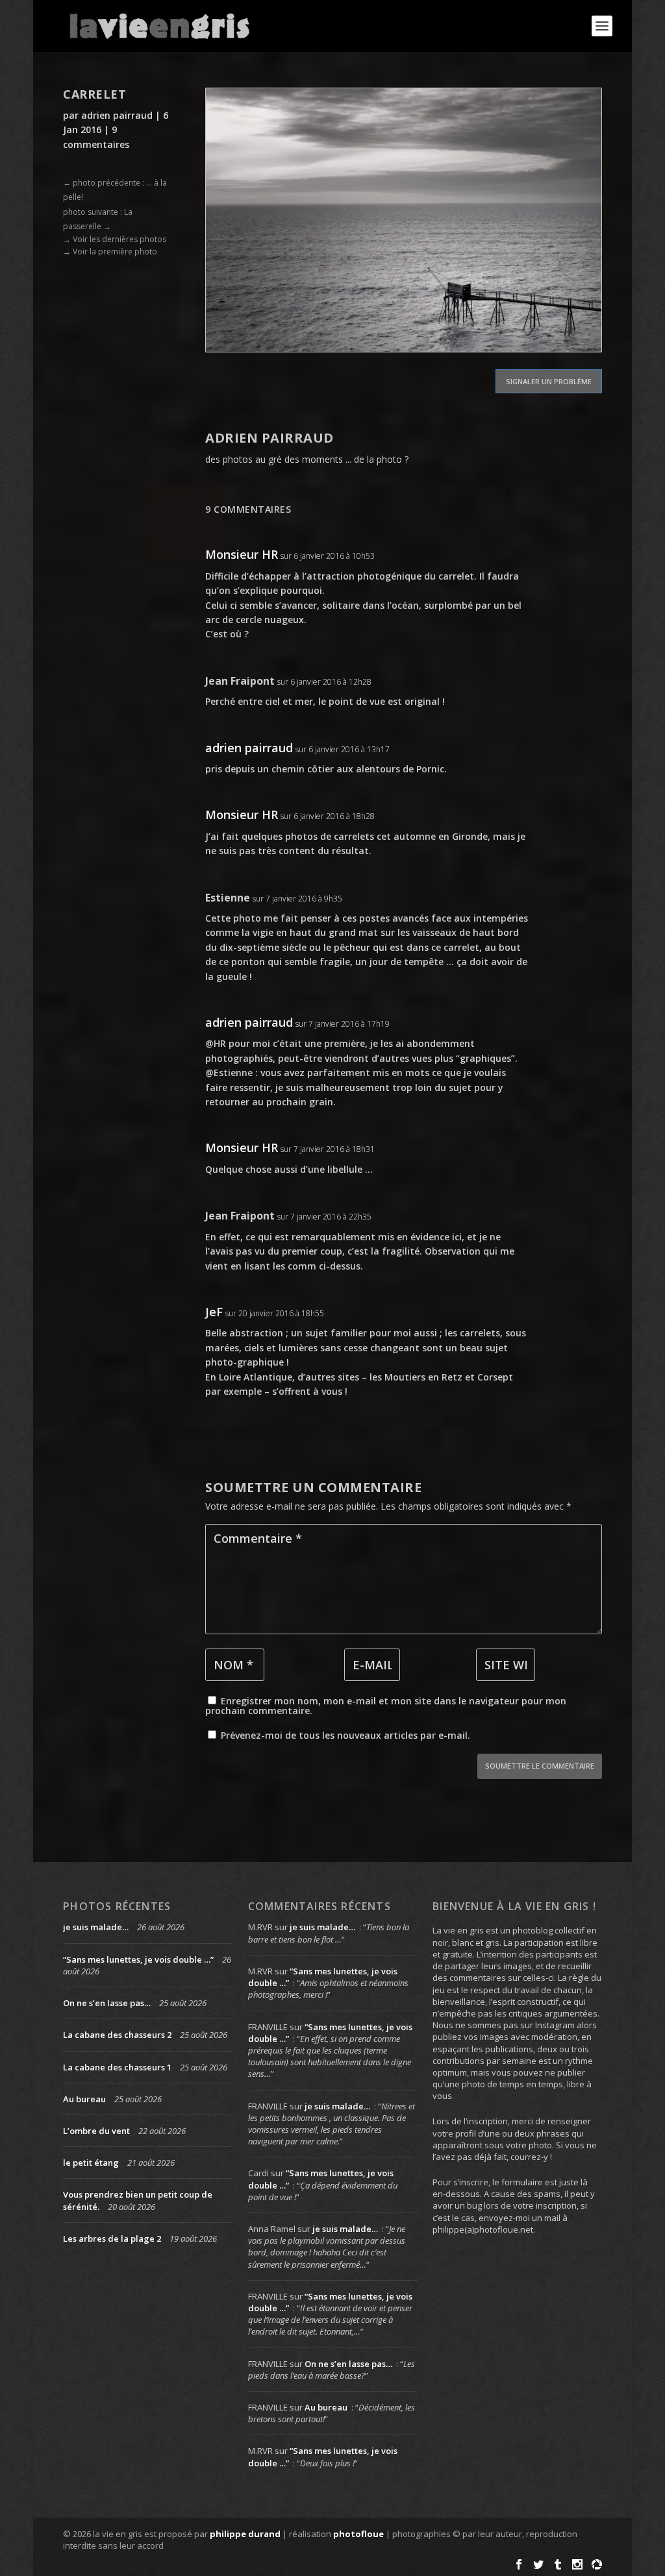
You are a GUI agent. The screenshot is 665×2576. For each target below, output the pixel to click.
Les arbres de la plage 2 (112, 2239)
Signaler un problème (549, 381)
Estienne (228, 898)
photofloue (358, 2534)
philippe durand (245, 2534)
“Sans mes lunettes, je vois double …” (138, 1959)
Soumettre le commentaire (540, 1766)
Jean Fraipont (240, 681)
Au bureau (84, 2099)
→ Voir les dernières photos (115, 239)
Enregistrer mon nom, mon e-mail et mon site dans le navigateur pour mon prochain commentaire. (386, 1706)
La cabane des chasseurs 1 (117, 2067)
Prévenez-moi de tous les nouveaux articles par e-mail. (345, 1735)
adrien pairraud (117, 115)
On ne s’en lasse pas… (107, 2003)
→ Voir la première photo (110, 251)
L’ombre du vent (96, 2131)
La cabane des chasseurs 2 (117, 2035)
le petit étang (91, 2163)
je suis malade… (96, 1927)
